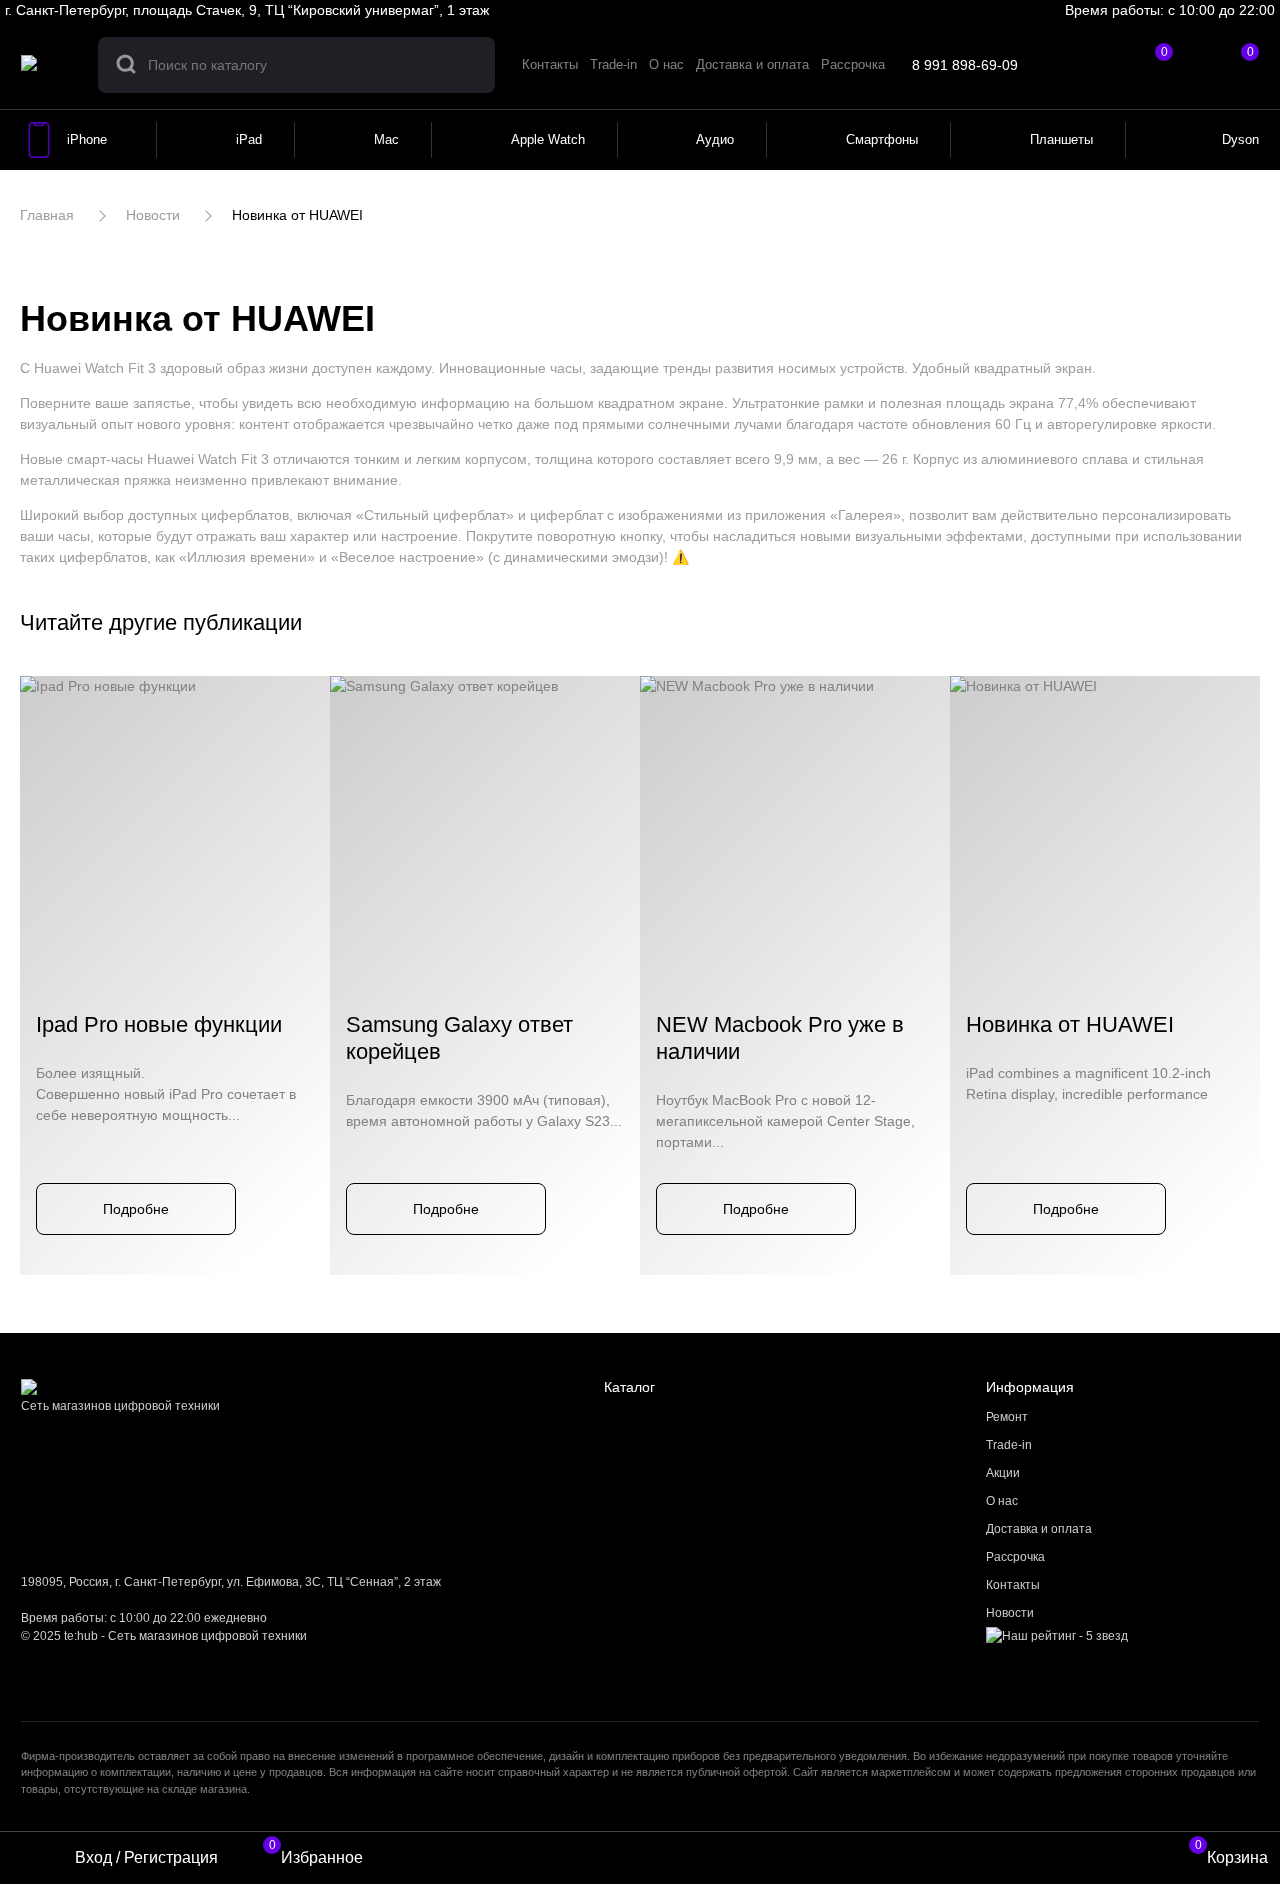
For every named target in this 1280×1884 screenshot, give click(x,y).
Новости (1010, 1613)
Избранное (316, 1855)
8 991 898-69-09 (965, 65)
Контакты (1013, 1585)
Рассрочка (1015, 1557)
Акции (1003, 1473)
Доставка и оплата (1039, 1529)
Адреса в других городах (574, 10)
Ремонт (1007, 1417)
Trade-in (1009, 1445)
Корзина (1231, 1855)
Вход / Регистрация (146, 1857)
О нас (1002, 1501)
